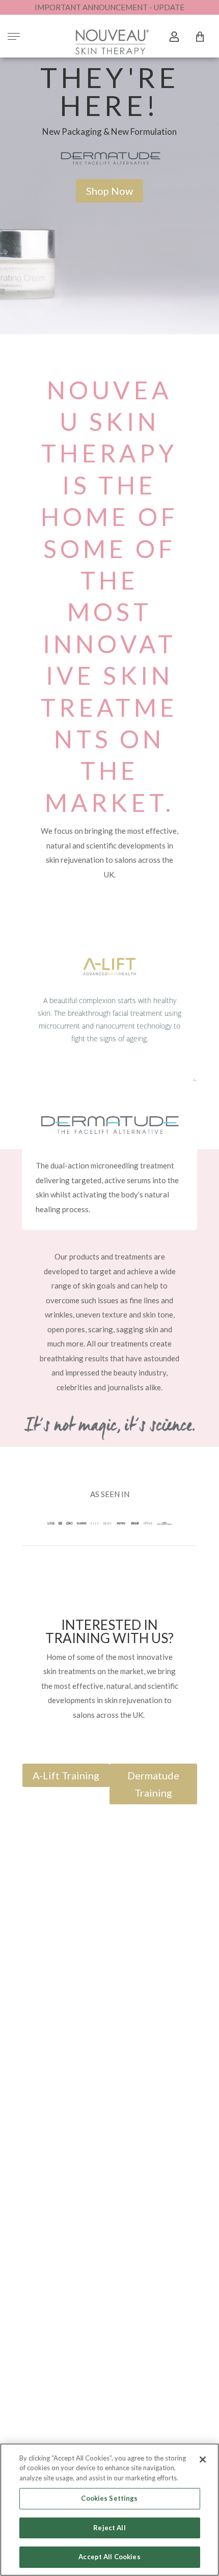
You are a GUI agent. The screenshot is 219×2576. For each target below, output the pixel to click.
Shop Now (109, 191)
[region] (109, 2510)
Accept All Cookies (109, 2557)
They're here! (109, 91)
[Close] (203, 2460)
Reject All (109, 2528)
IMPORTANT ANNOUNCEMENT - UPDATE (109, 7)
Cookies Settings (109, 2498)
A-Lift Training (66, 1775)
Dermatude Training (153, 1784)
